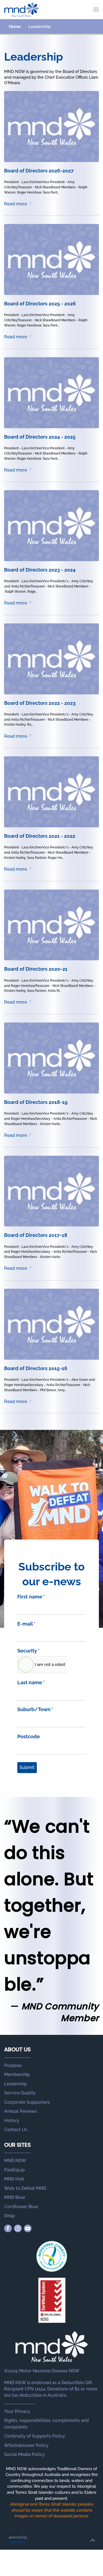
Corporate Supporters (27, 2102)
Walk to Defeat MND (25, 2188)
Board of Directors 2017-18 (36, 1235)
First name (31, 1597)
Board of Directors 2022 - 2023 (40, 703)
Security (28, 1651)
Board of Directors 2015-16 (36, 1368)
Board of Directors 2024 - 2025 (40, 437)
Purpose (13, 2065)
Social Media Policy (24, 2454)
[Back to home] (21, 10)
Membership (17, 2074)
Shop (9, 2216)
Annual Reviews (21, 2111)
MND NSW (15, 2161)
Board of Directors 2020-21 (36, 969)
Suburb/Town (35, 1709)
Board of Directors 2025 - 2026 (40, 304)
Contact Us (16, 2130)
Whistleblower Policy (26, 2445)
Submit (27, 1767)
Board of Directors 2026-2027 (39, 171)
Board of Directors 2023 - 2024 (40, 570)
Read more (16, 204)
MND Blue (15, 2197)
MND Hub (14, 2179)
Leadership (16, 2084)
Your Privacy (17, 2411)
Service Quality (20, 2093)
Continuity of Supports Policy (35, 2436)
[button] (96, 10)
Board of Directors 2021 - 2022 (40, 836)
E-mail (26, 1624)
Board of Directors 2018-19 (36, 1102)
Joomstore (17, 2542)
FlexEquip (14, 2170)
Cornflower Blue (21, 2207)
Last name (31, 1682)
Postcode (29, 1736)
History (12, 2121)
